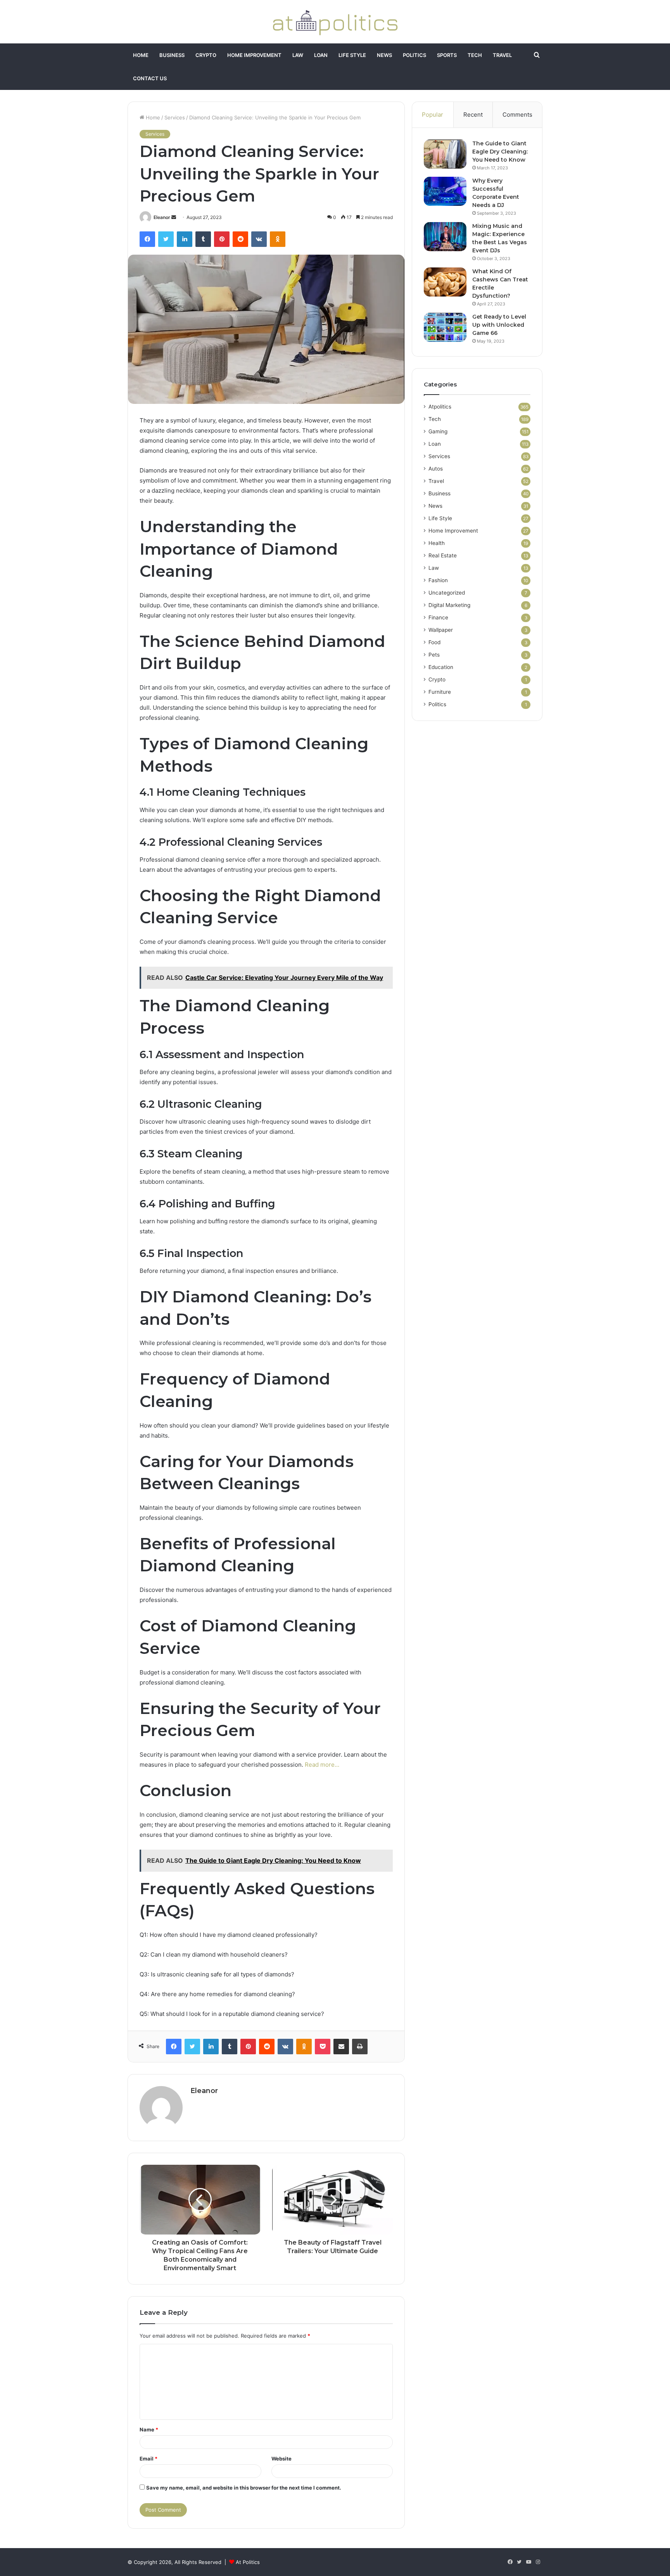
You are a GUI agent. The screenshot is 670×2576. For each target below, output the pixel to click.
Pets (434, 655)
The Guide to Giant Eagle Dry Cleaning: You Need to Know (500, 152)
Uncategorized (447, 593)
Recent (473, 115)
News (384, 55)
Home (141, 55)
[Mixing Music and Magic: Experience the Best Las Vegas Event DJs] (445, 237)
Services (175, 117)
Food (434, 642)
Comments (517, 115)
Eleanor (162, 217)
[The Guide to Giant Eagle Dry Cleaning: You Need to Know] (445, 154)
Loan (321, 55)
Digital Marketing (449, 605)
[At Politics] (335, 22)
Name (149, 2429)
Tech (475, 55)
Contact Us (150, 78)
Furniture (440, 692)
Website (281, 2459)
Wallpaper (441, 630)
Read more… (322, 1765)
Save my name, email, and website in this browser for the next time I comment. (244, 2488)
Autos (436, 469)
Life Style (352, 55)
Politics (414, 55)
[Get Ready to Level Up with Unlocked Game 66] (445, 327)
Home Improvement (254, 55)
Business (172, 55)
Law (298, 55)
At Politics (248, 2562)
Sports (447, 55)
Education (441, 667)
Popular (433, 115)
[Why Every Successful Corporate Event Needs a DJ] (445, 191)
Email (149, 2459)
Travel (502, 55)
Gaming (438, 431)
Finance (438, 617)
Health (437, 543)
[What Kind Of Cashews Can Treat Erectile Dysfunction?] (445, 282)
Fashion (438, 580)
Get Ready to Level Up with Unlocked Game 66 (499, 325)
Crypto (206, 55)
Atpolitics (440, 407)
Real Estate (443, 555)
